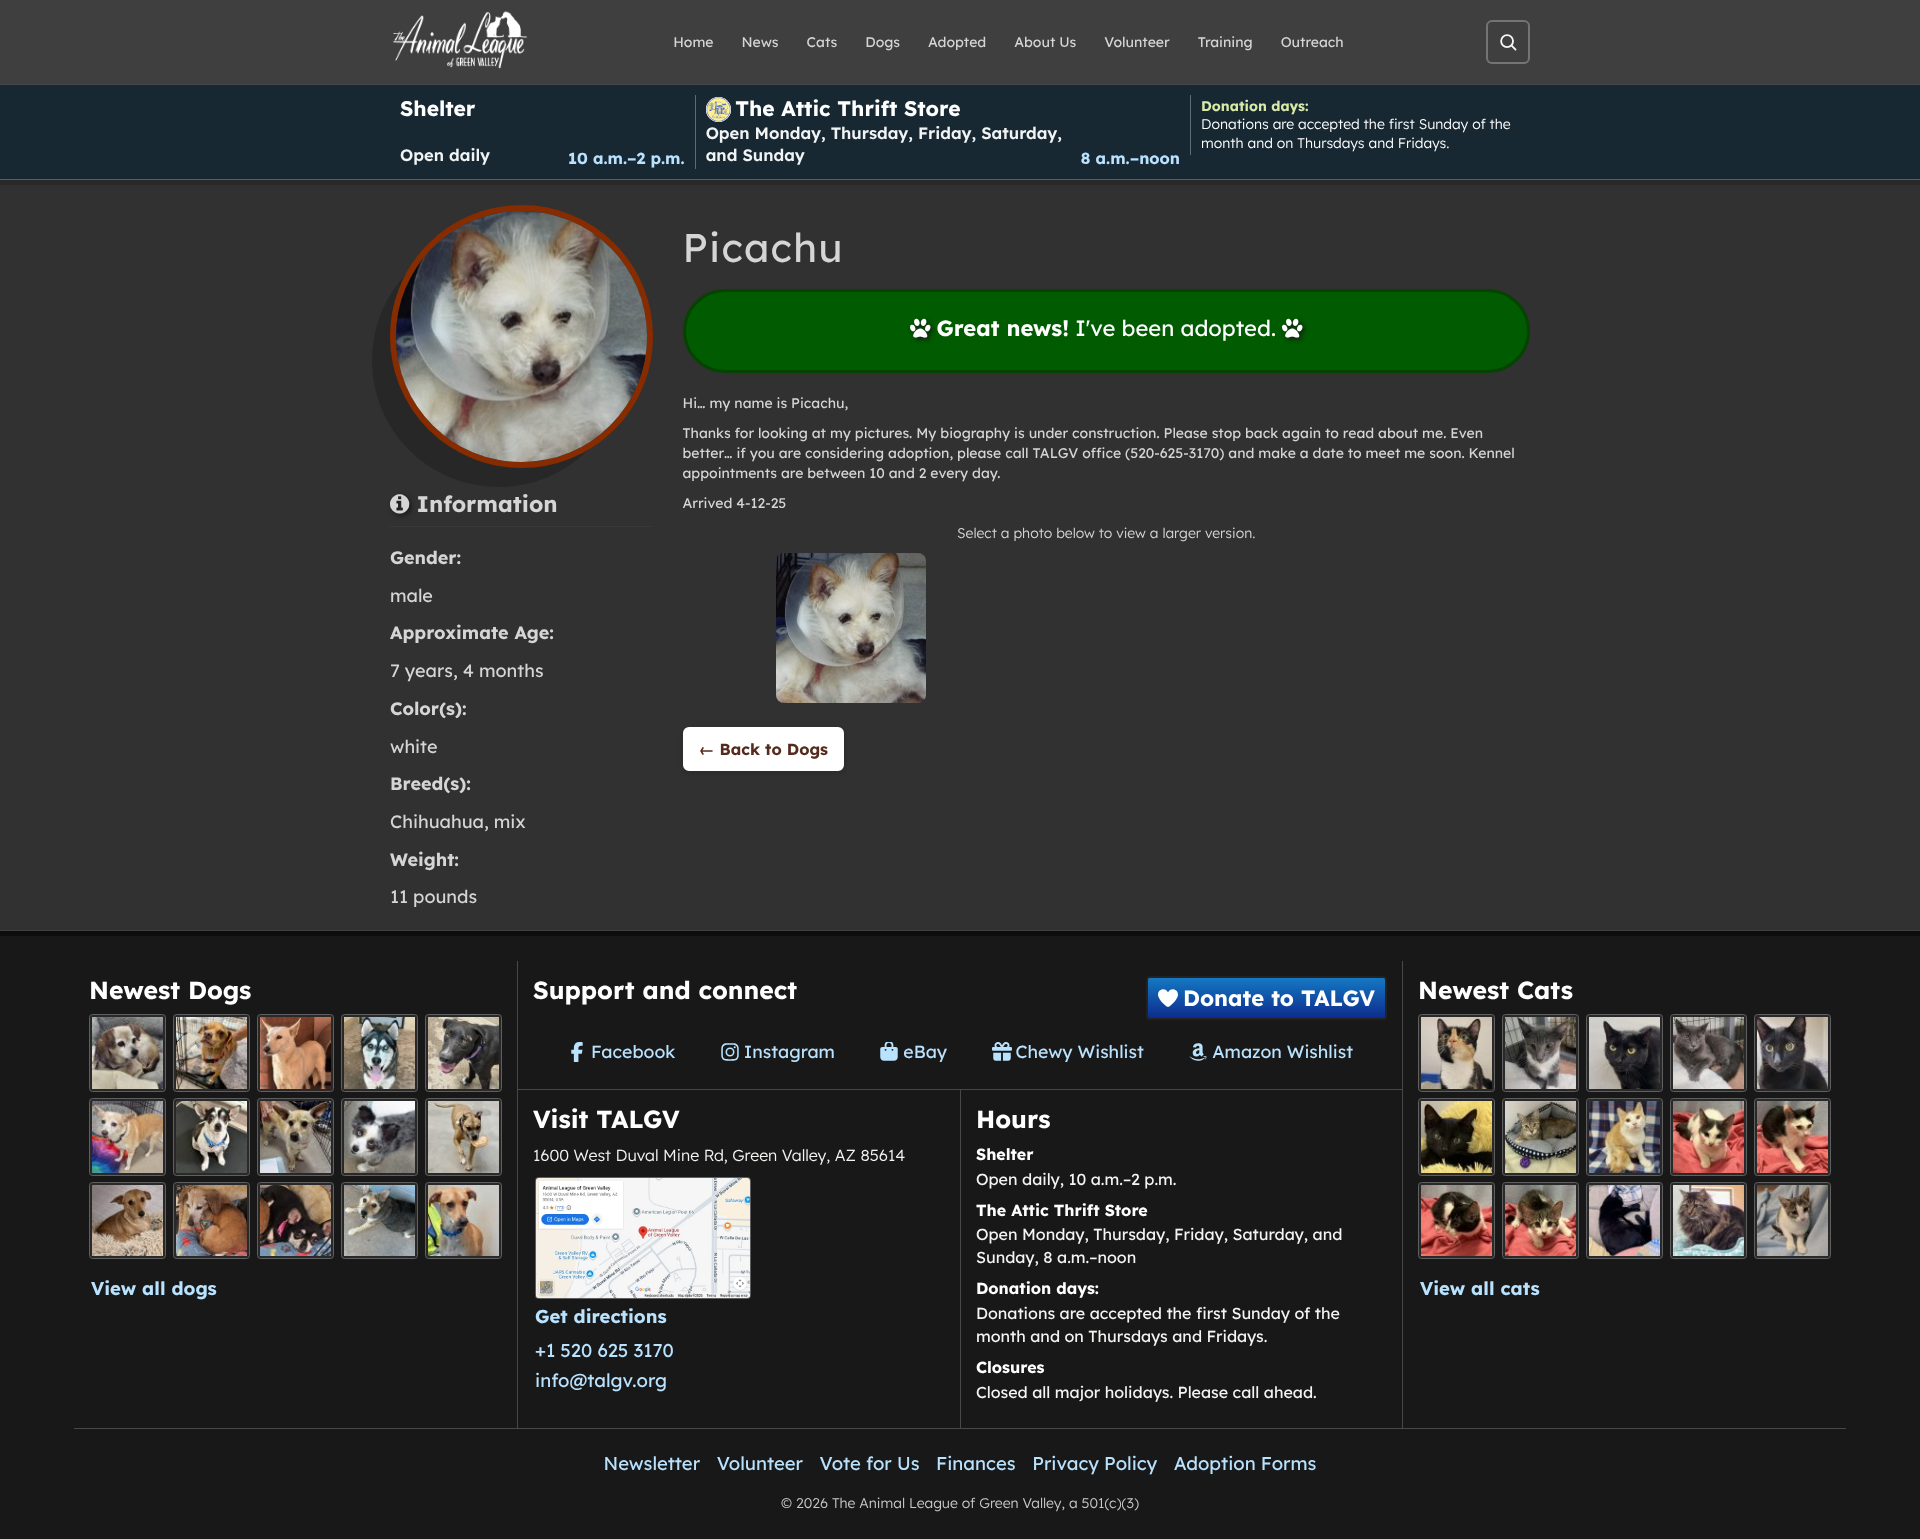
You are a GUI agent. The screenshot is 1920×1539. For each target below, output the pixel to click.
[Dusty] (379, 1220)
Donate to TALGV (1279, 998)
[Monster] (1540, 1052)
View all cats (1480, 1288)
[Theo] (463, 1136)
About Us (1045, 42)
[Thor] (1792, 1052)
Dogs (882, 42)
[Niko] (463, 1220)
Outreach (1312, 42)
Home (693, 42)
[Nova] (1624, 1052)
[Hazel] (1456, 1052)
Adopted (957, 42)
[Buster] (295, 1136)
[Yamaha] (1792, 1220)
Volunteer (1136, 42)
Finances (976, 1463)
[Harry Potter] (1456, 1136)
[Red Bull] (1708, 1052)
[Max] (379, 1136)
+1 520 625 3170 (604, 1350)
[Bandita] (379, 1052)
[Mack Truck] (1792, 1136)
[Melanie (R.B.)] (127, 1052)
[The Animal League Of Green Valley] (460, 41)
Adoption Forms (1245, 1463)
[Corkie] (127, 1220)
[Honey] (127, 1136)
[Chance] (211, 1136)
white (413, 746)
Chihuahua (437, 821)
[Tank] (1708, 1136)
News (760, 42)
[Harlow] (1624, 1220)
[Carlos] (463, 1052)
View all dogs (154, 1288)
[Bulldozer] (1540, 1220)
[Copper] (211, 1052)
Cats (822, 42)
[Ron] (1624, 1136)
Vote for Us (870, 1463)
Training (1225, 42)
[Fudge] (1708, 1220)
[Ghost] (295, 1052)
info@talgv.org (601, 1380)
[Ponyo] (211, 1220)
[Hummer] (1456, 1220)
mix (510, 821)
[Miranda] (295, 1220)
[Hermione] (1540, 1136)
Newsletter (652, 1463)
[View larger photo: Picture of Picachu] (851, 628)
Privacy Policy (1094, 1463)
